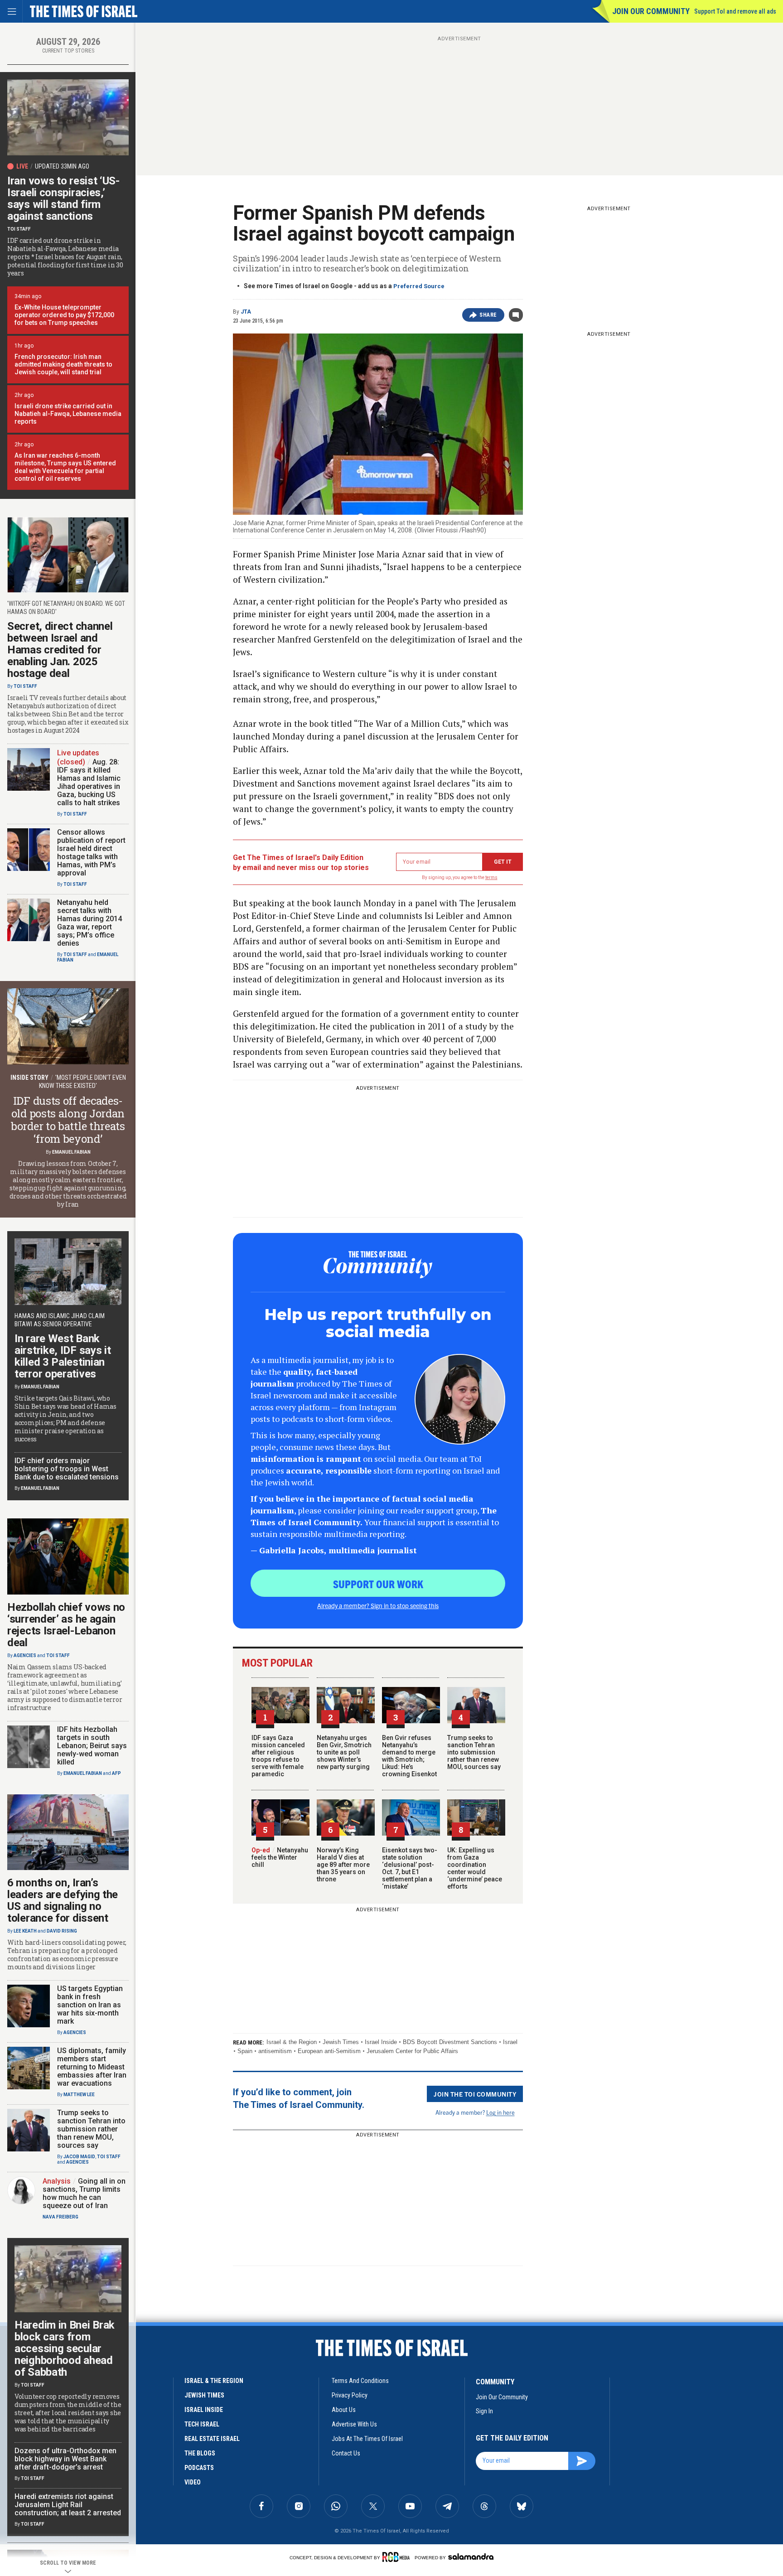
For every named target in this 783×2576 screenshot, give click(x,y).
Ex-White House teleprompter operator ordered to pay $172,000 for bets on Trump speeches (64, 315)
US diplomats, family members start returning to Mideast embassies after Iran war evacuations (92, 2067)
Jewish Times (341, 2042)
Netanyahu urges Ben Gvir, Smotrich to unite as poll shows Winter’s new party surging (344, 1752)
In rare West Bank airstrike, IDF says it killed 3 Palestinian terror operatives (63, 1356)
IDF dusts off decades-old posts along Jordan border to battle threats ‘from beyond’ (68, 1120)
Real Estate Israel (212, 2439)
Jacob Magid (79, 2157)
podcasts (199, 2468)
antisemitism (275, 2051)
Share (488, 315)
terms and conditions (360, 2381)
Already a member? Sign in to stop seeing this (378, 1605)
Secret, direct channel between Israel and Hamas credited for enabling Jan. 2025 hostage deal (60, 650)
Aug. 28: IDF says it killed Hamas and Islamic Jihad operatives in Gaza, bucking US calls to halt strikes (89, 782)
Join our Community (651, 11)
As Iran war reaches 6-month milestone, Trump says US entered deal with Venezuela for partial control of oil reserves (65, 467)
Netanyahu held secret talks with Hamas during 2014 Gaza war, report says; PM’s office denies (89, 923)
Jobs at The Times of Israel (367, 2439)
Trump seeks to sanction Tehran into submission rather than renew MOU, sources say (474, 1752)
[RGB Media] (398, 2557)
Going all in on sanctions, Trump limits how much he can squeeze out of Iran (84, 2193)
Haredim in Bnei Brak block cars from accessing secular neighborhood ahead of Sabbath (65, 2349)
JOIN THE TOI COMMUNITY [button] (475, 2094)
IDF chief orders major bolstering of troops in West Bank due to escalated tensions (67, 1469)
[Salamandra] (471, 2557)
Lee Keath (25, 1931)
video (193, 2482)
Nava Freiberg (60, 2217)
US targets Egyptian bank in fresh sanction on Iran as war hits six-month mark (90, 2005)
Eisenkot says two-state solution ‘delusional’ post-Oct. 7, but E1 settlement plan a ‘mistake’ (410, 1868)
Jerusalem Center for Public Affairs (412, 2051)
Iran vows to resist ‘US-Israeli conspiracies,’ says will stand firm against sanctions (63, 198)
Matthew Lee (79, 2095)
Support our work (378, 1584)
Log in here (500, 2112)
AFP (116, 1773)
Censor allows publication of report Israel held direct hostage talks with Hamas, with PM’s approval (91, 853)
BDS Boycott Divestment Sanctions (450, 2042)
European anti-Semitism (329, 2051)
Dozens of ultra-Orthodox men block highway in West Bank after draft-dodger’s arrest (65, 2459)
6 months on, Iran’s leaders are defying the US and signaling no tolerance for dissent (63, 1900)
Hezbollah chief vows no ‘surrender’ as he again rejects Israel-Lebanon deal (66, 1625)
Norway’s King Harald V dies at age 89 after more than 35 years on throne (343, 1865)
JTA (246, 312)
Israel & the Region (292, 2042)
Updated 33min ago (62, 166)
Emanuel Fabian (71, 1152)
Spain (245, 2051)
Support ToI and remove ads (735, 11)
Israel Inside (381, 2042)
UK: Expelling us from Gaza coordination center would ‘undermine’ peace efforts (475, 1868)
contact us (346, 2453)
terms (491, 877)
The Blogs (200, 2453)
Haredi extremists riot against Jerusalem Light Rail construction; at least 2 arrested (68, 2505)
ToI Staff (19, 229)
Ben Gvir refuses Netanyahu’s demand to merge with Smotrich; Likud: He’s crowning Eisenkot (409, 1756)
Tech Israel (202, 2424)
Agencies (25, 1655)
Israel (510, 2042)
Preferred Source (419, 286)
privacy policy (350, 2395)
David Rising (62, 1931)
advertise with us (354, 2424)
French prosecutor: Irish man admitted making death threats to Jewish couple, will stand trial (63, 364)
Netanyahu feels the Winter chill (280, 1857)
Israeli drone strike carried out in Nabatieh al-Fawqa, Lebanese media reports (68, 414)
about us (344, 2410)
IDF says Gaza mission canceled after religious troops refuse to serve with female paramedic (278, 1756)
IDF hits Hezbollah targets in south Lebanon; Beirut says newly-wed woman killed (92, 1746)
